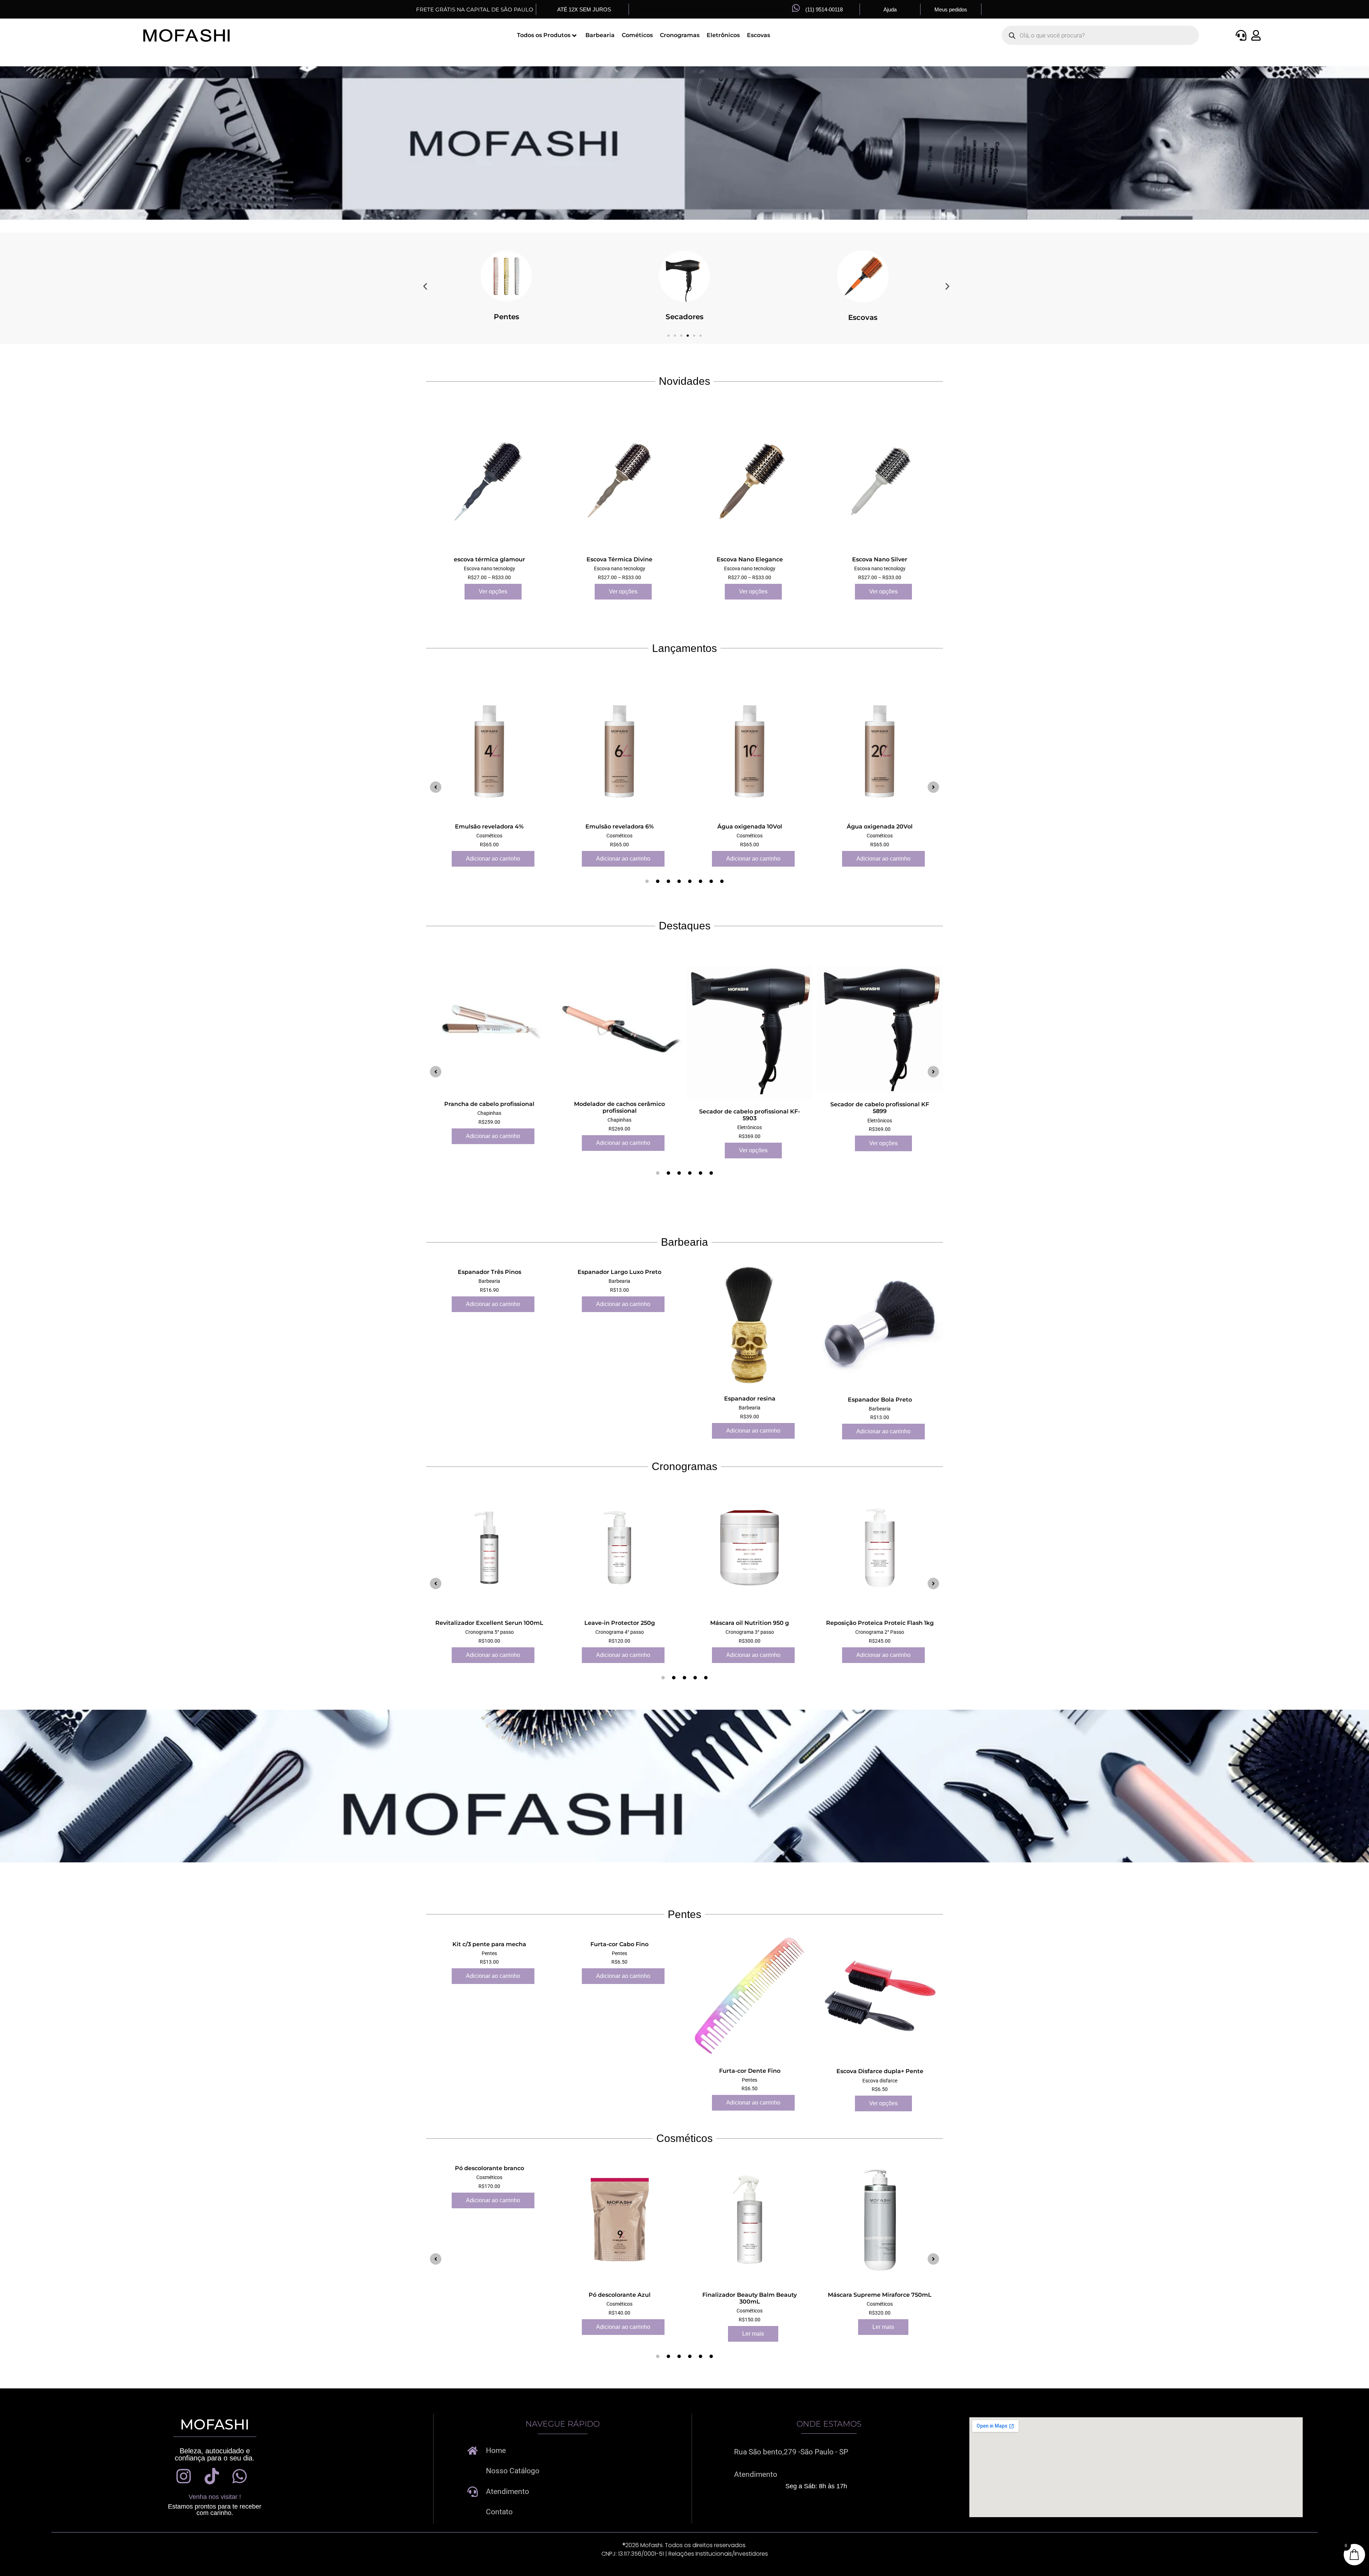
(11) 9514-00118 (824, 9)
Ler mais (753, 2334)
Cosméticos (685, 317)
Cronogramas (680, 35)
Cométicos (637, 35)
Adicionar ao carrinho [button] (493, 858)
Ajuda (890, 9)
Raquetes (863, 317)
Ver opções (493, 591)
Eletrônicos (723, 35)
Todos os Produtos (544, 35)
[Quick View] (461, 591)
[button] (425, 286)
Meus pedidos (951, 9)
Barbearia (600, 35)
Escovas (758, 35)
